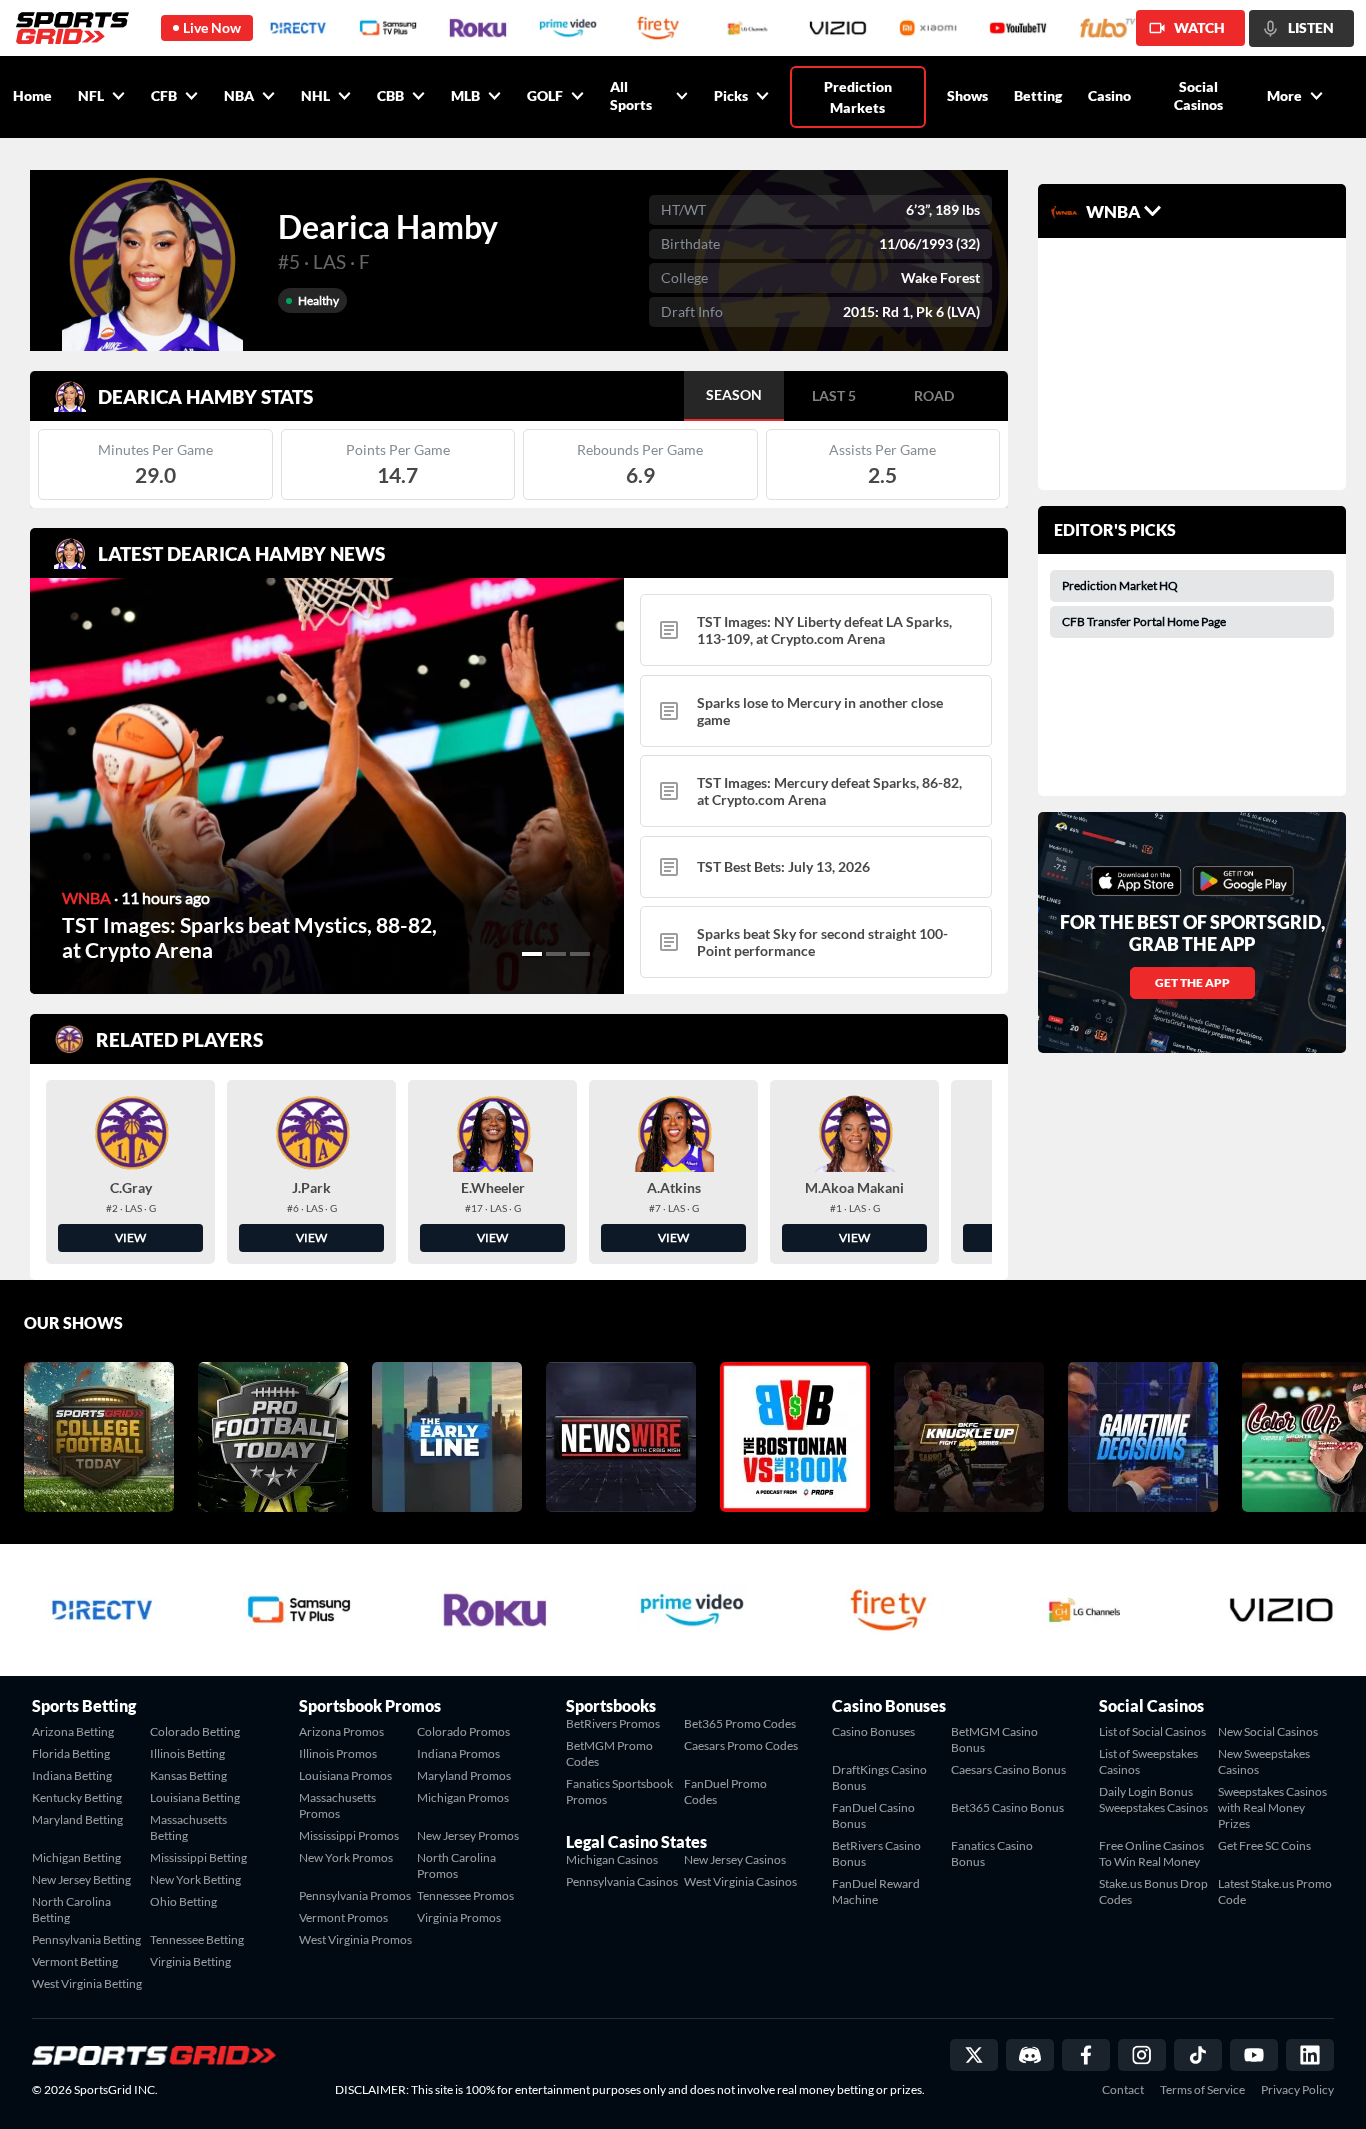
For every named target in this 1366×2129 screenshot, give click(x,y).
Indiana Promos (458, 1753)
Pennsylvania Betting (86, 1939)
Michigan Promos (463, 1797)
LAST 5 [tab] (834, 395)
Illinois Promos (338, 1753)
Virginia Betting (190, 1961)
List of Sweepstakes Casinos (1148, 1761)
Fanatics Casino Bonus (992, 1853)
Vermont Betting (75, 1961)
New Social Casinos (1268, 1731)
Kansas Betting (188, 1775)
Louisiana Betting (195, 1797)
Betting (1038, 95)
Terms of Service (1202, 2090)
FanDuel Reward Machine (876, 1891)
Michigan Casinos (612, 1859)
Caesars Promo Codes (741, 1745)
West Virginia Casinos (740, 1881)
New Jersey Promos (468, 1835)
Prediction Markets (858, 97)
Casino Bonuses (873, 1731)
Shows (967, 95)
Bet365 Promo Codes (740, 1723)
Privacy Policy (1297, 2090)
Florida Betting (71, 1753)
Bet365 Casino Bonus (1007, 1807)
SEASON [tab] (734, 394)
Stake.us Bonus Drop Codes (1153, 1891)
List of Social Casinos (1152, 1731)
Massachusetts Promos (337, 1805)
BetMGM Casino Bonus (994, 1739)
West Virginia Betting (87, 1983)
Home (32, 95)
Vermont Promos (343, 1917)
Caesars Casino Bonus (1008, 1769)
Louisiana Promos (345, 1775)
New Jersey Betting (81, 1879)
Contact (1123, 2090)
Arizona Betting (73, 1731)
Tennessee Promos (465, 1895)
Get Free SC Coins (1264, 1845)
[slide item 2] (556, 954)
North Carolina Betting (71, 1909)
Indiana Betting (72, 1775)
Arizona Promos (341, 1731)
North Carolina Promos (456, 1865)
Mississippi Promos (349, 1835)
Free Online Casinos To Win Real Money (1151, 1853)
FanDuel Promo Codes (725, 1791)
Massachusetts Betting (188, 1827)
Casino (1109, 95)
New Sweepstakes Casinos (1264, 1761)
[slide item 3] (580, 954)
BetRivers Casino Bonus (876, 1853)
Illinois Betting (187, 1753)
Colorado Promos (463, 1731)
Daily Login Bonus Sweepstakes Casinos (1153, 1799)
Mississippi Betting (198, 1857)
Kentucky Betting (77, 1797)
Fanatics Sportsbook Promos (619, 1791)
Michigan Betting (76, 1857)
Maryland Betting (77, 1819)
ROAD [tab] (934, 395)
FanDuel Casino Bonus (873, 1815)
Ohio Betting (183, 1901)
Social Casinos (1198, 95)
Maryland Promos (464, 1775)
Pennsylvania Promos (355, 1895)
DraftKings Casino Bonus (879, 1777)
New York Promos (346, 1857)
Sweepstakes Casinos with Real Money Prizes (1272, 1807)
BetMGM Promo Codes (609, 1753)
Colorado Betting (195, 1731)
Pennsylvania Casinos (622, 1881)
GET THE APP (1192, 982)
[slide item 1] (532, 954)
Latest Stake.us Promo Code (1275, 1891)
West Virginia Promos (355, 1939)
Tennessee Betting (197, 1939)
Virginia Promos (459, 1917)
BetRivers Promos (613, 1723)
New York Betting (195, 1879)
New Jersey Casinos (735, 1859)
